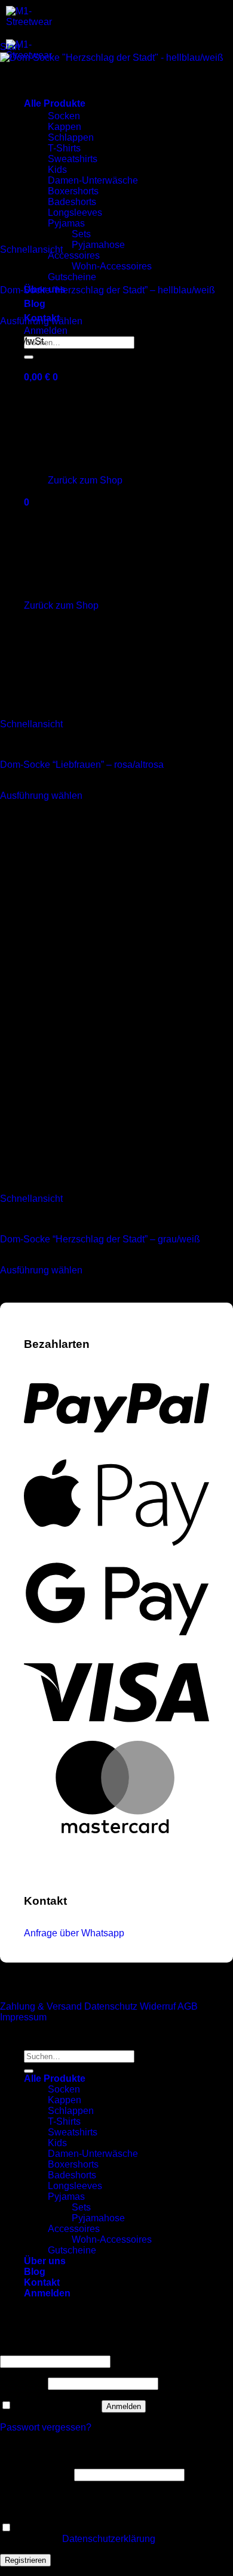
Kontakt (42, 2282)
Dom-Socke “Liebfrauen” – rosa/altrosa (82, 765)
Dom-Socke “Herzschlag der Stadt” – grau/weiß (100, 1239)
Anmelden (124, 2406)
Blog (35, 304)
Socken (64, 2089)
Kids (57, 2143)
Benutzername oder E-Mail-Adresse (79, 2350)
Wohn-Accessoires (112, 266)
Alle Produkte (55, 2079)
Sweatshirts (73, 2132)
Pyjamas (66, 2197)
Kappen (65, 2100)
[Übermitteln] (29, 2071)
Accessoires (74, 255)
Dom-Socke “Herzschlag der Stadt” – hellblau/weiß (108, 290)
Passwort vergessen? (46, 2427)
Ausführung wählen (41, 321)
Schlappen (71, 2111)
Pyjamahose (98, 245)
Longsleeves (75, 2186)
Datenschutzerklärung (109, 2539)
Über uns (45, 2261)
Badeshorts (72, 2175)
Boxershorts (73, 2164)
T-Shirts (64, 2121)
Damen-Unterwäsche (93, 2154)
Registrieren (25, 2560)
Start (10, 47)
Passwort (23, 2383)
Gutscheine (72, 277)
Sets (81, 2207)
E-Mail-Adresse (36, 2474)
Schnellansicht (31, 249)
